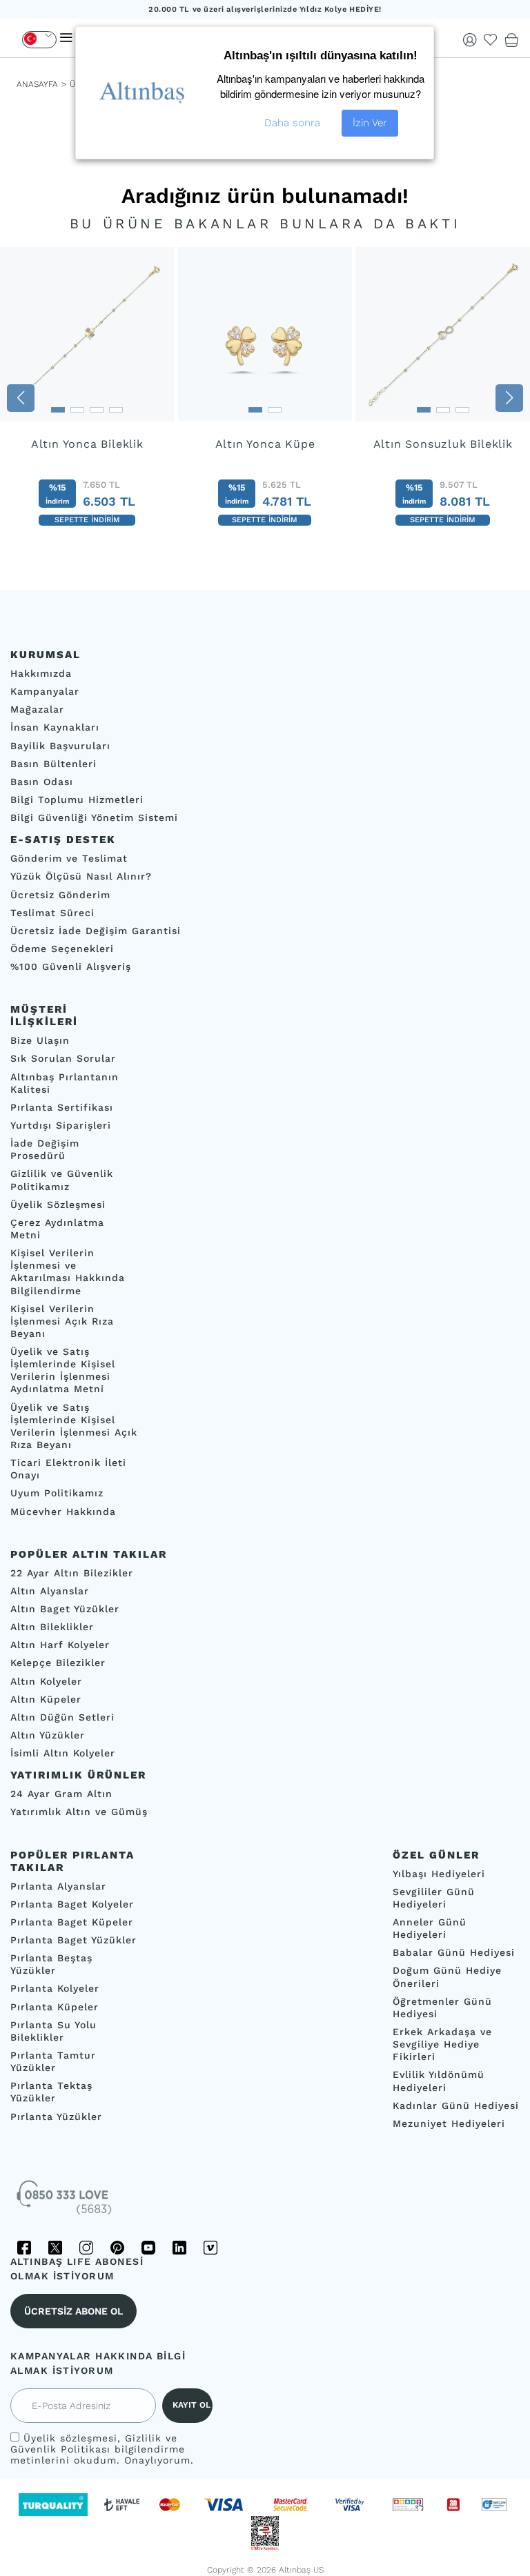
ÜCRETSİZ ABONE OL (73, 2311)
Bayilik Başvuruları (60, 746)
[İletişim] (66, 2202)
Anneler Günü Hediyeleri (430, 1928)
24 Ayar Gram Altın (61, 1794)
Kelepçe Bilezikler (58, 1663)
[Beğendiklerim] (491, 40)
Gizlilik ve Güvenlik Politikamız (62, 1180)
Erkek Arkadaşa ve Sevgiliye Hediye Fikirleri (442, 2044)
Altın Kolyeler (46, 1681)
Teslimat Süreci (52, 913)
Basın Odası (42, 782)
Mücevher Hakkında (63, 1512)
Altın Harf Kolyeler (60, 1645)
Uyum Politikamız (57, 1494)
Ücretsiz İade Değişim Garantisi (96, 931)
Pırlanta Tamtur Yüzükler (53, 2061)
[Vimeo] (210, 2248)
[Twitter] (55, 2248)
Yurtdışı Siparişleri (61, 1125)
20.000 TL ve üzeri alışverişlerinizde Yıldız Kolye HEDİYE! (265, 9)
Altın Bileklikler (52, 1627)
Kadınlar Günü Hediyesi (456, 2106)
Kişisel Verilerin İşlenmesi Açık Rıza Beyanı (62, 1321)
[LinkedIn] (179, 2248)
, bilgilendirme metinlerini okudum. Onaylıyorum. (102, 2449)
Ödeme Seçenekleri (62, 949)
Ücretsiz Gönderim (60, 895)
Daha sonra (292, 123)
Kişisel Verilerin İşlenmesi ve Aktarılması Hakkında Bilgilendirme (68, 1271)
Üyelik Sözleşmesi (58, 1205)
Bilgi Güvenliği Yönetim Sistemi (94, 818)
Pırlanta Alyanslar (58, 1886)
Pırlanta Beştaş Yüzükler (51, 1965)
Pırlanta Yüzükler (56, 2117)
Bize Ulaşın (40, 1041)
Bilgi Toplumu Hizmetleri (77, 800)
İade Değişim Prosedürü (45, 1150)
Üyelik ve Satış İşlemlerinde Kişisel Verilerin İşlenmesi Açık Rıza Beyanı (74, 1426)
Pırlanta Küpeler (55, 2007)
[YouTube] (148, 2248)
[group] (87, 398)
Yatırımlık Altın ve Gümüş (79, 1812)
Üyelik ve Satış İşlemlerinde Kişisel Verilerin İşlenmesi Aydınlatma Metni (63, 1370)
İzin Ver (370, 123)
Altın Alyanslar (50, 1591)
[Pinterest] (117, 2248)
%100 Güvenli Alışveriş (71, 967)
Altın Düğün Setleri (62, 1717)
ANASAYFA (37, 84)
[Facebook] (24, 2248)
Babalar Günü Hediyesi (454, 1953)
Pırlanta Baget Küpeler (72, 1922)
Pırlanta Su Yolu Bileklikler (53, 2031)
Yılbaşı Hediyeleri (439, 1874)
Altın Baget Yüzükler (65, 1609)
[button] (21, 398)
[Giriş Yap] (470, 40)
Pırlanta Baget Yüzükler (73, 1940)
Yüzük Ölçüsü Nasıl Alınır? (81, 877)
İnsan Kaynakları (55, 728)
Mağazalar (37, 710)
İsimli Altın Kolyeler (63, 1754)
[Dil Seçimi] (39, 40)
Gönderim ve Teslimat (69, 859)
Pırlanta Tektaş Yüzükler (51, 2092)
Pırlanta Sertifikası (62, 1107)
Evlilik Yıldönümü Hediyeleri (439, 2081)
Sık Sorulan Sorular (63, 1059)
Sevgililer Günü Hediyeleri (434, 1898)
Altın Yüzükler (48, 1735)
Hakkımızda (41, 673)
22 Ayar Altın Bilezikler (72, 1573)
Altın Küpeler (46, 1699)
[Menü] (66, 38)
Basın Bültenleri (53, 764)
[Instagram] (86, 2248)
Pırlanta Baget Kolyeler (72, 1904)
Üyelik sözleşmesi (70, 2438)
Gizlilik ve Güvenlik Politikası (94, 2444)
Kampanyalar (45, 692)
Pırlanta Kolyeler (55, 1989)
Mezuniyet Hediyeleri (449, 2123)
